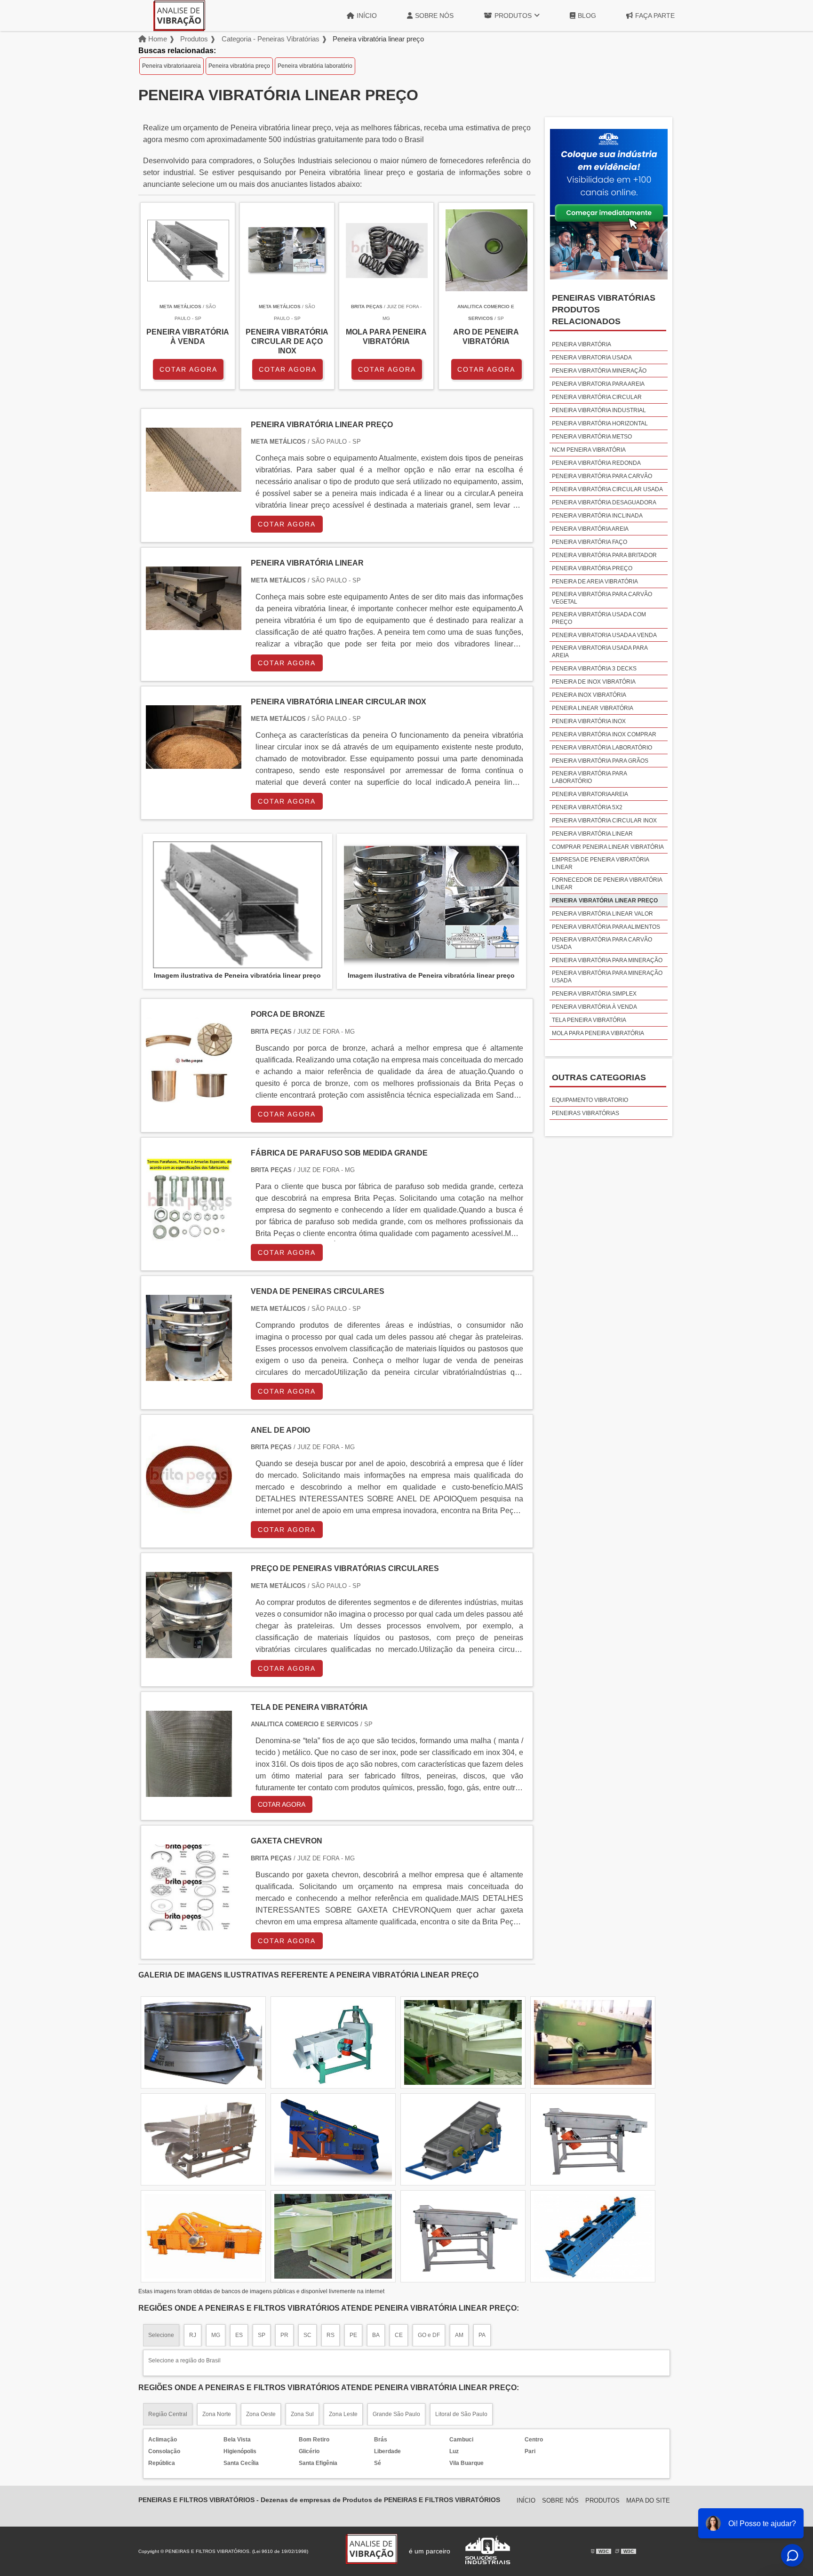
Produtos (513, 16)
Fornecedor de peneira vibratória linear (607, 884)
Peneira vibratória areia (590, 529)
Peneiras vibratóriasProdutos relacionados (604, 310)
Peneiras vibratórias (586, 1113)
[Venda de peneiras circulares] (189, 1375)
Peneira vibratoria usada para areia (600, 652)
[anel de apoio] (189, 1514)
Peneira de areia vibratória (595, 582)
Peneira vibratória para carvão (602, 476)
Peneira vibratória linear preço (605, 901)
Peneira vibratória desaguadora (604, 502)
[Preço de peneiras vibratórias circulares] (189, 1652)
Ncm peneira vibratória (589, 450)
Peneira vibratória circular (597, 397)
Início (367, 16)
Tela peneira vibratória (589, 1020)
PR (284, 2335)
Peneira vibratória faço (590, 542)
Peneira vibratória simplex (594, 994)
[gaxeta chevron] (189, 1925)
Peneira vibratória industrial (599, 410)
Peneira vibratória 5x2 (587, 807)
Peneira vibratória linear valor (602, 914)
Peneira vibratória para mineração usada (607, 977)
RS (331, 2335)
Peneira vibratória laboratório (315, 66)
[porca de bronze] (189, 1098)
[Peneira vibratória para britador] (593, 2042)
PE (353, 2335)
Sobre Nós (434, 16)
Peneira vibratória (582, 344)
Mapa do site (648, 2500)
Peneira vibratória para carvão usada (602, 943)
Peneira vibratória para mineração (607, 960)
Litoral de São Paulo (461, 2414)
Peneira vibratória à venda (594, 1007)
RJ (193, 2335)
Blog (587, 16)
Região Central (168, 2414)
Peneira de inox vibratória (594, 682)
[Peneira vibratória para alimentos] (333, 2042)
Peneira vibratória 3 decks (594, 669)
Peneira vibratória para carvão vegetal (602, 598)
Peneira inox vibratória (589, 695)
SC (307, 2335)
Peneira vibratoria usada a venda (604, 635)
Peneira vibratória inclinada (597, 516)
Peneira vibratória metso (592, 437)
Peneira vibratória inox (589, 721)
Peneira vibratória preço (239, 66)
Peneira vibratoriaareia (171, 66)
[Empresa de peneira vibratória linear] (333, 2236)
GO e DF (429, 2335)
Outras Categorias (599, 1077)
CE (399, 2335)
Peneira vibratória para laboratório (589, 777)
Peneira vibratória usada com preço (599, 618)
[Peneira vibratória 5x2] (463, 2236)
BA (376, 2335)
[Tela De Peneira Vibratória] (189, 1791)
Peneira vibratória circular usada (607, 489)
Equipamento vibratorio (590, 1100)
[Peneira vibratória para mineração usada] (593, 2139)
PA (482, 2335)
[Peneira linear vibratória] (593, 2236)
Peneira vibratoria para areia (598, 384)
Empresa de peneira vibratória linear (600, 863)
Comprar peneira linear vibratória (608, 847)
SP (262, 2335)
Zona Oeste (261, 2414)
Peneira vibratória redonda (596, 463)
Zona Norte (217, 2414)
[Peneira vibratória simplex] (203, 2042)
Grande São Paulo (396, 2414)
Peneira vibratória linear (592, 834)
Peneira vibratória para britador (604, 555)
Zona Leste (343, 2414)
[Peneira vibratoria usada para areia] (333, 2139)
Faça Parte (655, 16)
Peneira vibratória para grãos (600, 761)
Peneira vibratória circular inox (604, 821)
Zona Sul (302, 2414)
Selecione (161, 2335)
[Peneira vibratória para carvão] (463, 2139)
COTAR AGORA (188, 369)
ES (239, 2335)
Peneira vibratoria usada (592, 358)
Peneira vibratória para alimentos (606, 927)
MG (216, 2335)
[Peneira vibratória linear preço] (238, 905)
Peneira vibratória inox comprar (604, 734)
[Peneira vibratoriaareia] (203, 2139)
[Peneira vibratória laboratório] (203, 2236)
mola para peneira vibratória (598, 1033)
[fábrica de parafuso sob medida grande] (189, 1237)
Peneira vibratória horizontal (600, 423)
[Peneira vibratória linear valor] (463, 2042)
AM (459, 2335)
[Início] (179, 16)
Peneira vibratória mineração (599, 371)
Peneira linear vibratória (593, 708)
